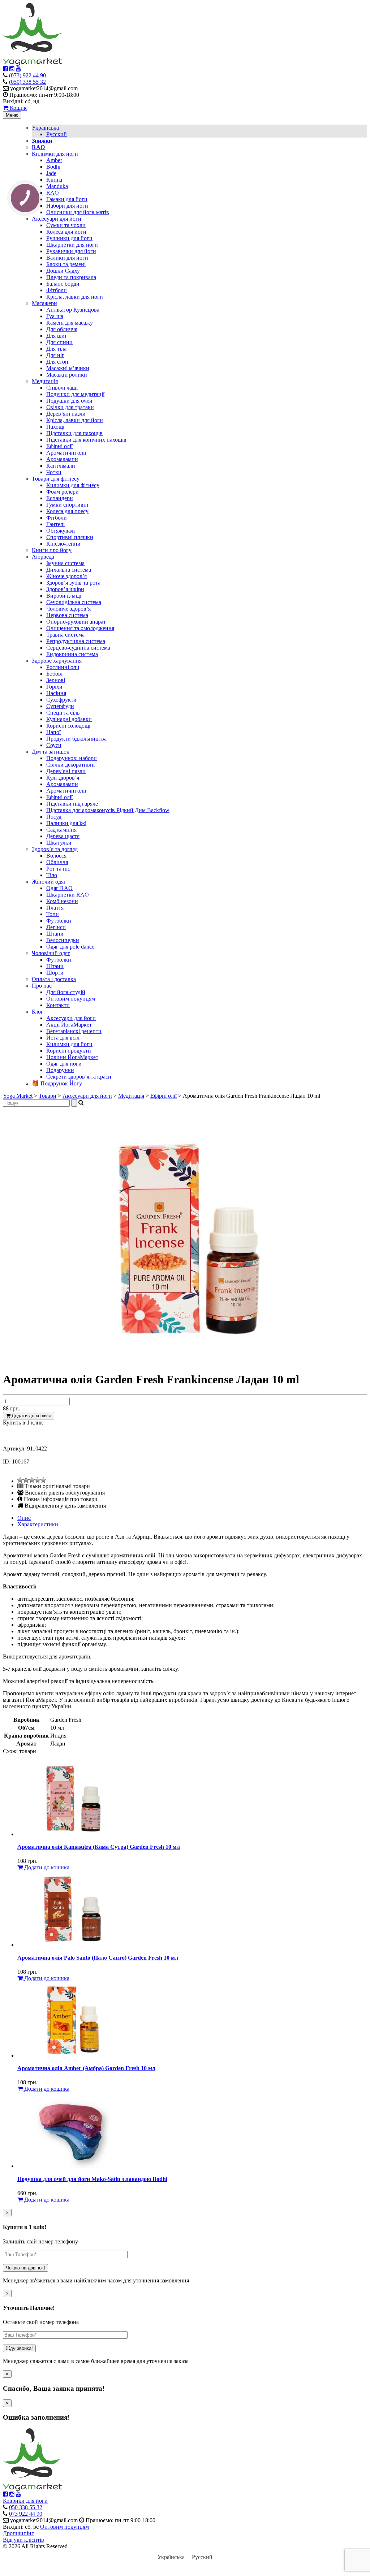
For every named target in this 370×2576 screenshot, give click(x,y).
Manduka (57, 186)
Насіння (56, 693)
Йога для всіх (63, 1038)
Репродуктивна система (76, 641)
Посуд (54, 817)
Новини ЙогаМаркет (72, 1057)
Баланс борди (63, 284)
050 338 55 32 (26, 2507)
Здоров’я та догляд (55, 849)
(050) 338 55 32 (27, 82)
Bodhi (53, 167)
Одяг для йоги (64, 1064)
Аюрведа (43, 557)
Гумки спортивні (67, 505)
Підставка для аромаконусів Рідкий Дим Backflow (108, 810)
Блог (38, 1012)
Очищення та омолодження (80, 628)
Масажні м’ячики (68, 368)
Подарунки (60, 1070)
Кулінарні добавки (69, 719)
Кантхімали (61, 466)
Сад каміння (61, 830)
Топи (53, 914)
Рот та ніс (58, 869)
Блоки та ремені (66, 264)
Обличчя (57, 862)
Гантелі (55, 524)
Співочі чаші (62, 388)
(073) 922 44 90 (27, 75)
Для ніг (55, 355)
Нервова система (67, 615)
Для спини (59, 342)
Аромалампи (62, 459)
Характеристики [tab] (38, 1524)
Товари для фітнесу (56, 479)
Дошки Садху (63, 271)
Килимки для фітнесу (73, 485)
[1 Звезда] (20, 1480)
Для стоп (57, 362)
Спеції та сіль (63, 713)
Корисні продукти (69, 1051)
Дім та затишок (51, 752)
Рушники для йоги (69, 238)
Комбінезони (62, 901)
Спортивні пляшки (70, 537)
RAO (53, 193)
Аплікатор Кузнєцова (73, 310)
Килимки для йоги (55, 154)
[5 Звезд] (43, 1480)
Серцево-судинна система (78, 648)
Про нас (42, 986)
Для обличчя (62, 329)
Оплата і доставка (54, 979)
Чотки (54, 472)
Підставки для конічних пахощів (86, 440)
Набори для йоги (67, 206)
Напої (53, 732)
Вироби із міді (64, 596)
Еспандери (60, 498)
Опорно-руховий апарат (76, 622)
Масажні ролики (67, 375)
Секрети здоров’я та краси (79, 1077)
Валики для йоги (67, 258)
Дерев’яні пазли (66, 414)
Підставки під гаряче (72, 804)
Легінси (56, 927)
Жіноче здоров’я (66, 576)
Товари (48, 1096)
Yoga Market (18, 1096)
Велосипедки (63, 940)
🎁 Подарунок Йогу (57, 1083)
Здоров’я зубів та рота (73, 583)
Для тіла (56, 349)
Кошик (18, 108)
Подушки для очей (69, 401)
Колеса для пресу (67, 511)
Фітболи (57, 290)
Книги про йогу (52, 550)
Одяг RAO (59, 888)
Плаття (55, 908)
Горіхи (54, 687)
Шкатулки (59, 843)
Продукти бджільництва (76, 739)
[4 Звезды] (38, 1480)
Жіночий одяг (49, 882)
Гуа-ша (55, 316)
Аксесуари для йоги (57, 219)
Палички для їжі (66, 823)
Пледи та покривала (71, 277)
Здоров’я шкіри (65, 589)
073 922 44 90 (26, 2514)
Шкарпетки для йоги (72, 245)
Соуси (54, 745)
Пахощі (55, 427)
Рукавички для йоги (71, 251)
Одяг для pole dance (70, 947)
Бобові (54, 674)
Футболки (59, 921)
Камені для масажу (70, 323)
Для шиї (56, 336)
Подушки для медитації (75, 394)
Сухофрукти (61, 700)
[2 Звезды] (26, 1480)
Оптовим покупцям (71, 999)
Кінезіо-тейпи (63, 544)
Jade (51, 173)
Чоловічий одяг (51, 953)
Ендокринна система (72, 654)
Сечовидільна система (74, 602)
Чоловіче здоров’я (68, 609)
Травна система (65, 635)
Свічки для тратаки (70, 407)
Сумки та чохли (66, 225)
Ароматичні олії (66, 453)
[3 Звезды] (32, 1480)
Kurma (54, 180)
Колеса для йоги (66, 232)
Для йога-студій (66, 992)
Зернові (56, 680)
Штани (55, 934)
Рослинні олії (63, 667)
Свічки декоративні (70, 765)
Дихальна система (69, 570)
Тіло (52, 875)
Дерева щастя (63, 836)
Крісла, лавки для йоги (75, 297)
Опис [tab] (24, 1518)
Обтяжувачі (61, 531)
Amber (54, 160)
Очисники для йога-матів (78, 212)
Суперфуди (60, 706)
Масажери (44, 303)
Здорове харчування (57, 661)
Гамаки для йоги (67, 199)
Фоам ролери (63, 492)
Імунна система (65, 563)
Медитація (45, 381)
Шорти (55, 973)
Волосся (56, 856)
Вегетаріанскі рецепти (74, 1031)
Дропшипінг (18, 2533)
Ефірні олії (59, 446)
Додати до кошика (31, 1416)
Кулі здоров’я (63, 778)
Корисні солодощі (68, 726)
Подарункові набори (72, 758)
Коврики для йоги (25, 2501)
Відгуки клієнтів (23, 2540)
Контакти (58, 1005)
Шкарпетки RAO (68, 895)
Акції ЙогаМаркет (69, 1025)
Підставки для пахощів (74, 433)
